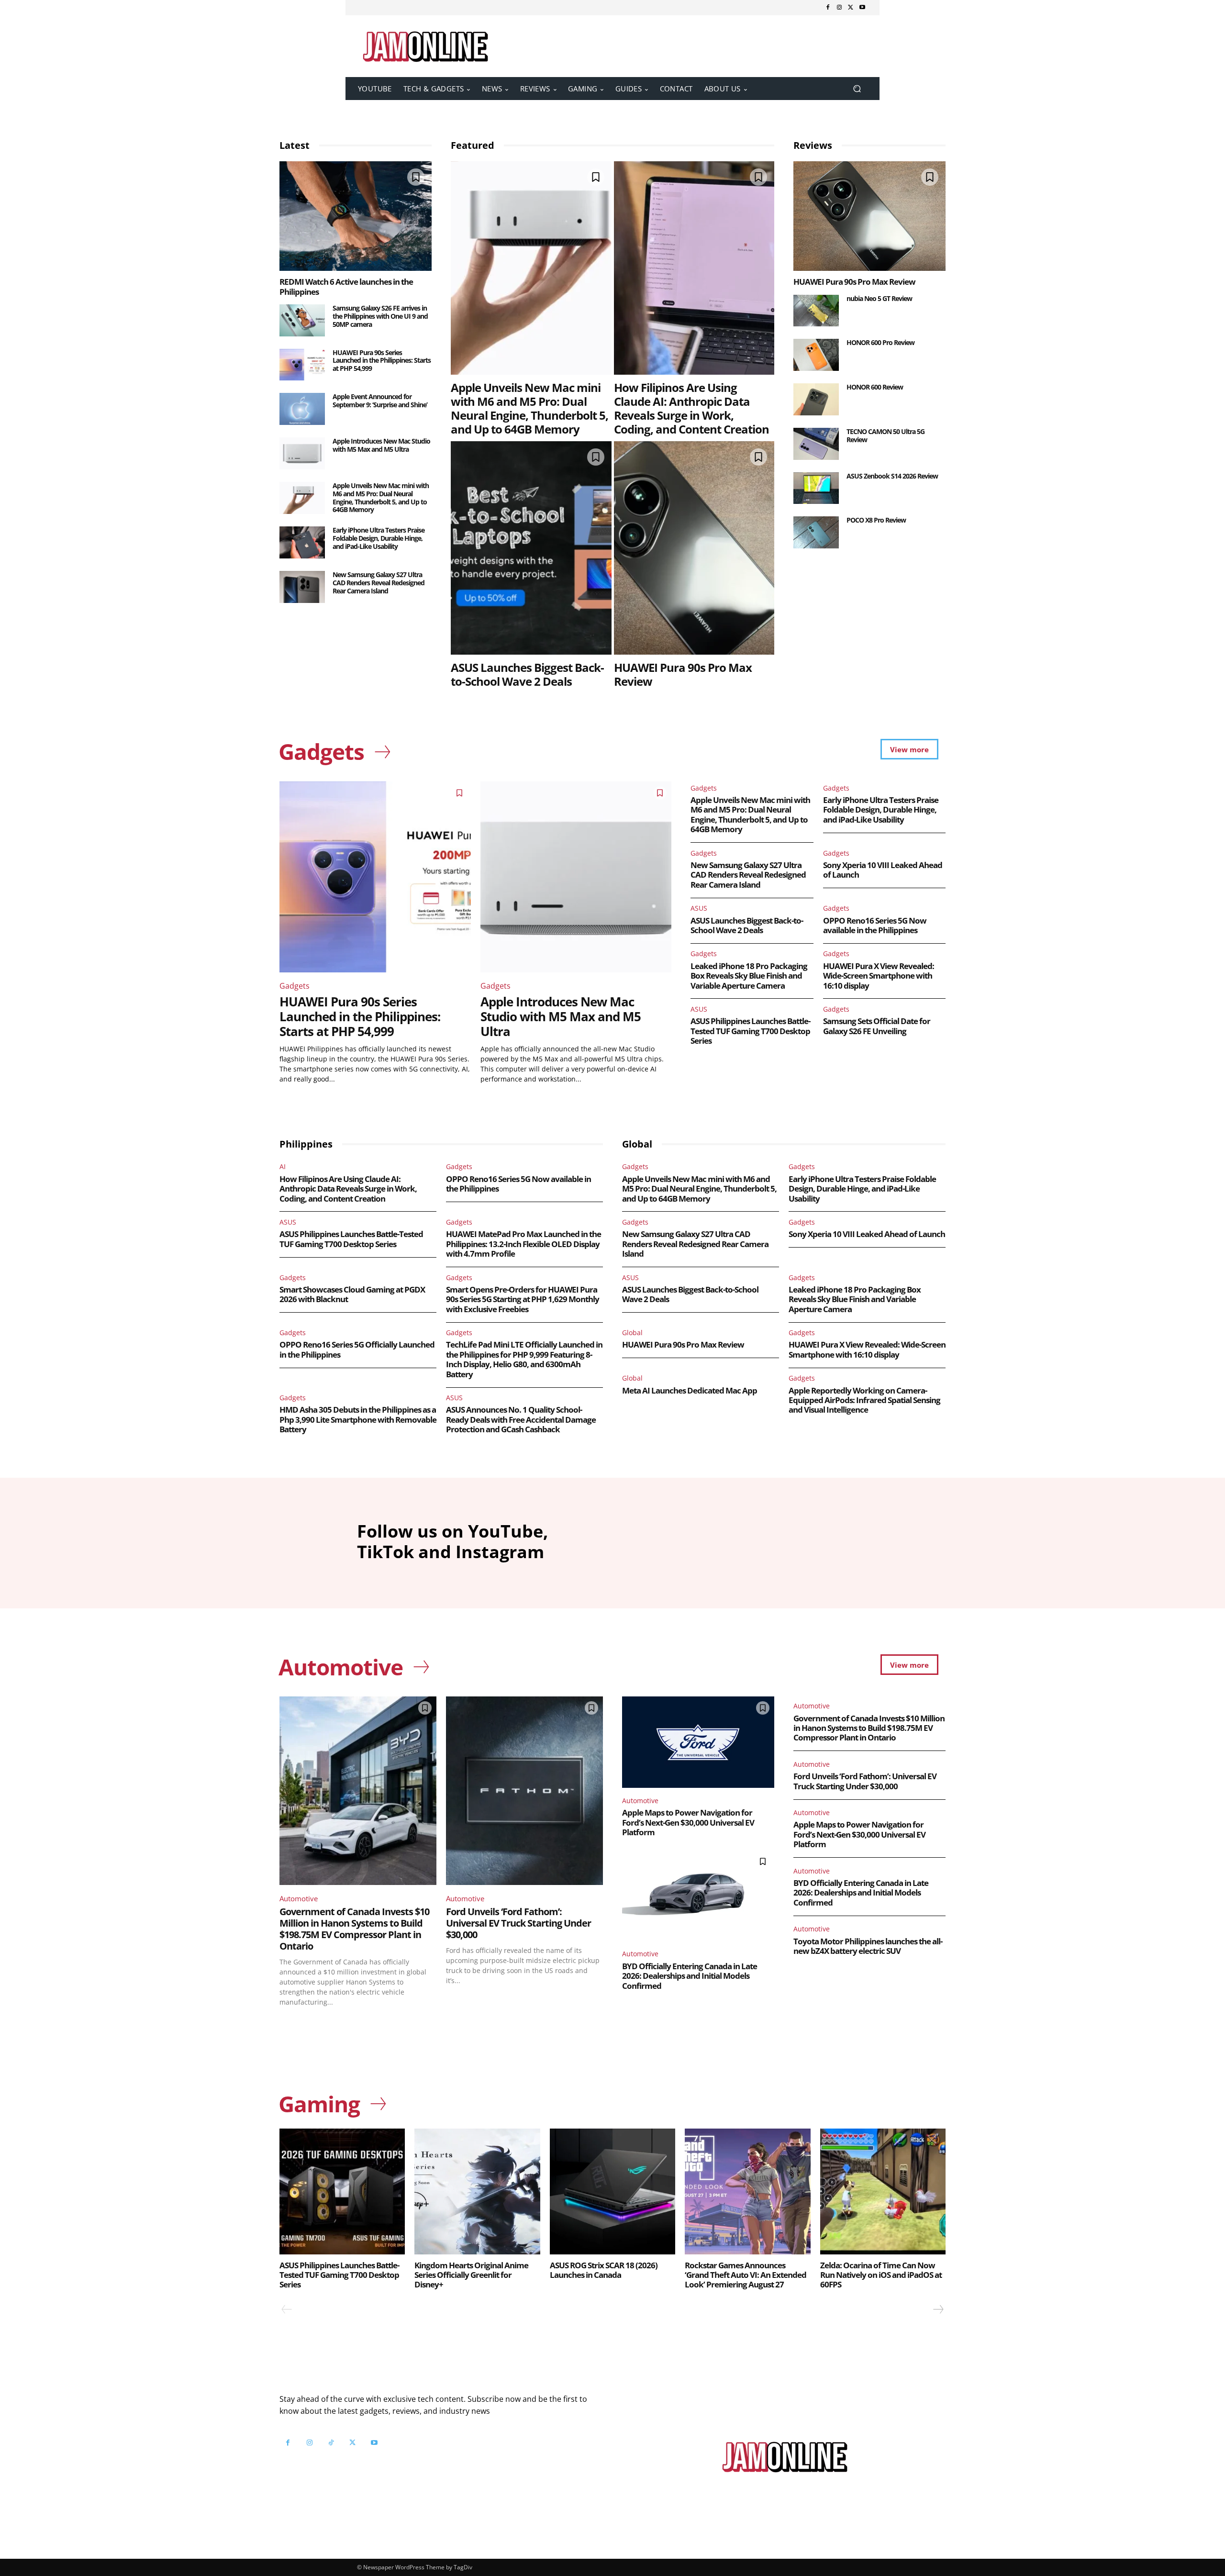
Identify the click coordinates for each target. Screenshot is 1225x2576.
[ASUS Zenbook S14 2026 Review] (816, 488)
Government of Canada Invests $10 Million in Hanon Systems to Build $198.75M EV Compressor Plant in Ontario (354, 1929)
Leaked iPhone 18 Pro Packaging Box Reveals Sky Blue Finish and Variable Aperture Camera (749, 976)
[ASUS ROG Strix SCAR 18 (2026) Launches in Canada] (612, 2191)
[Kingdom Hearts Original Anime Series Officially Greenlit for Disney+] (477, 2191)
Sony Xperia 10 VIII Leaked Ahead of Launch (883, 870)
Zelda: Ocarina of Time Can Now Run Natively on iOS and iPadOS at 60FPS (881, 2275)
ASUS (699, 908)
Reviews (813, 145)
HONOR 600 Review (875, 387)
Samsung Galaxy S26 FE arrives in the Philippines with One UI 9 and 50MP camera (380, 316)
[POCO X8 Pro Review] (816, 532)
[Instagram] (839, 8)
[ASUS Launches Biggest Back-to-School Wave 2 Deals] (531, 548)
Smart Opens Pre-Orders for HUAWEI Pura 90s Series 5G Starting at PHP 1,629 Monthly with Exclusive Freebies (523, 1299)
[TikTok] (331, 2443)
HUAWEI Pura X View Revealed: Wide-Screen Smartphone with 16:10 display (879, 976)
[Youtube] (862, 8)
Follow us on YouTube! (396, 2467)
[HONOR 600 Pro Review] (816, 355)
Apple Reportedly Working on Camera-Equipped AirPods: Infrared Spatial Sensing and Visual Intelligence (864, 1400)
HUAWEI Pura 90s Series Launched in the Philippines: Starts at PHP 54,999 (382, 361)
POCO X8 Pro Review (876, 520)
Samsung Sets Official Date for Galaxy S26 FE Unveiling (877, 1026)
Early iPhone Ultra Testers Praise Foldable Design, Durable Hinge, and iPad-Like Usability (379, 538)
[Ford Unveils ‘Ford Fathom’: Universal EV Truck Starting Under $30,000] (524, 1791)
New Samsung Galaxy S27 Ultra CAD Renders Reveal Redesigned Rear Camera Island (379, 583)
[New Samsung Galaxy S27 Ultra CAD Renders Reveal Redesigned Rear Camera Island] (302, 587)
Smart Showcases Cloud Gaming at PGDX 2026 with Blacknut (352, 1294)
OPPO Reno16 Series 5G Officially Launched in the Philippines (357, 1349)
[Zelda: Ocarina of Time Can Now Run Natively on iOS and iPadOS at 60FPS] (883, 2191)
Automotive (299, 1898)
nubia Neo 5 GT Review (879, 298)
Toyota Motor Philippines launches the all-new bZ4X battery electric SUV (868, 1946)
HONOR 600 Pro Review (880, 342)
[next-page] (938, 2309)
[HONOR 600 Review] (816, 399)
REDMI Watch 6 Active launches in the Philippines (346, 286)
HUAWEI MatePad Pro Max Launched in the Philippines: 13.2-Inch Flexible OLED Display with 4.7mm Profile (523, 1244)
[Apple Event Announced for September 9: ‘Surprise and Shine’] (302, 409)
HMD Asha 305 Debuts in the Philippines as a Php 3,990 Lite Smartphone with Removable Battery (358, 1419)
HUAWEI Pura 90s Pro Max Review (683, 674)
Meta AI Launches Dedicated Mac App (690, 1390)
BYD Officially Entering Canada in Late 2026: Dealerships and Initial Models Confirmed (690, 1976)
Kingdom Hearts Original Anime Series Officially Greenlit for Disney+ (471, 2275)
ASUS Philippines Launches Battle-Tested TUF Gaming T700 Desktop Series (750, 1031)
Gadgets (295, 986)
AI (283, 1166)
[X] (851, 8)
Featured (473, 145)
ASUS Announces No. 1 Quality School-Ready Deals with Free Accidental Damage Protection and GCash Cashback (521, 1419)
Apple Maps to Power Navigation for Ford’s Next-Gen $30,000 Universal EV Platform (688, 1822)
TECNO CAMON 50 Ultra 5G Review (885, 435)
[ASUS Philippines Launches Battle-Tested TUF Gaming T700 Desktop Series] (342, 2191)
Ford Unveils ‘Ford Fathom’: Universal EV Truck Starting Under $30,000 (518, 1923)
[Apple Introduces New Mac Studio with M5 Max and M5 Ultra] (302, 453)
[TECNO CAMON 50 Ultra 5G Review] (816, 444)
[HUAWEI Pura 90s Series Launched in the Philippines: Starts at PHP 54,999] (302, 365)
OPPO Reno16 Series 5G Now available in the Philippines (875, 925)
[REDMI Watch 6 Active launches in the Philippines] (356, 216)
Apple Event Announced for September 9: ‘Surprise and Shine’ (380, 401)
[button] (857, 89)
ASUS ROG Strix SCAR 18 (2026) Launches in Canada (604, 2270)
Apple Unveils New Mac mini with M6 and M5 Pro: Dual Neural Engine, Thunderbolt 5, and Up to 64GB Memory (381, 497)
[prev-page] (287, 2309)
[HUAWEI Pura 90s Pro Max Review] (694, 548)
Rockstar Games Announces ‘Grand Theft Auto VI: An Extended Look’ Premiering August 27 (746, 2275)
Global (632, 1333)
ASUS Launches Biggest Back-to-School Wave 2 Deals (527, 674)
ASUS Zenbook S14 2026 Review (892, 476)
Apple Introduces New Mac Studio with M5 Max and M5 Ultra (381, 445)
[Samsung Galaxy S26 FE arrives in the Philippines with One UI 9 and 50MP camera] (302, 320)
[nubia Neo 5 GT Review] (816, 311)
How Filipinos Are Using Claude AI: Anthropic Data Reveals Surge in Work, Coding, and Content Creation (691, 408)
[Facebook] (828, 8)
